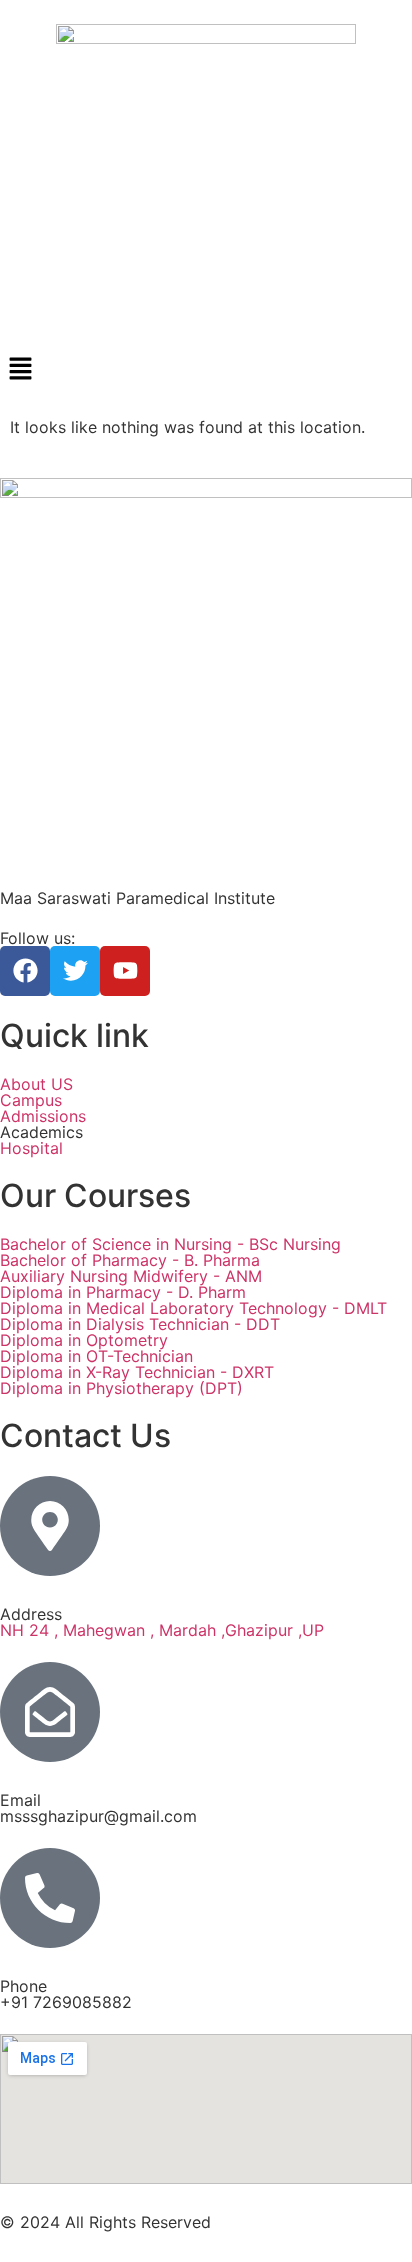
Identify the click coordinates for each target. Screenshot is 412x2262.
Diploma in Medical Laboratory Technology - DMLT (193, 1308)
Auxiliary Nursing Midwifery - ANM (131, 1276)
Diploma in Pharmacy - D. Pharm (123, 1292)
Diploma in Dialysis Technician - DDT (140, 1324)
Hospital (31, 1148)
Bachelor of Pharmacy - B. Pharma (130, 1260)
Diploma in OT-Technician (96, 1356)
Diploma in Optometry (84, 1340)
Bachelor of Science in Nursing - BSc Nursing (170, 1244)
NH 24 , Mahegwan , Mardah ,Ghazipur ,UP (162, 1630)
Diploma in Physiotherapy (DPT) (121, 1388)
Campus (31, 1100)
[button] (206, 369)
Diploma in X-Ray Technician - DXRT (137, 1372)
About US (36, 1084)
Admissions (43, 1116)
